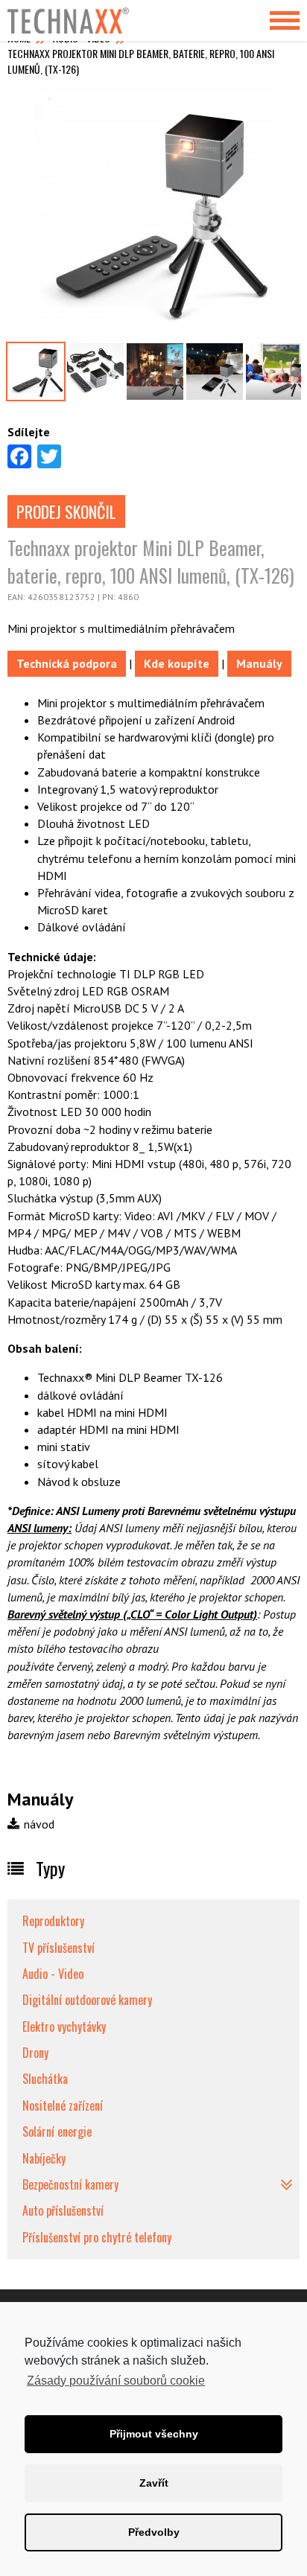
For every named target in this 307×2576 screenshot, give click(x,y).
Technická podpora (67, 663)
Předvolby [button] (154, 2532)
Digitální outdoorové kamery (87, 2000)
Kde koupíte (177, 663)
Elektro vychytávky (64, 2027)
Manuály (259, 663)
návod (38, 1824)
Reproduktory (53, 1921)
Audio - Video (53, 1974)
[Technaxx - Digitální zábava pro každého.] (78, 20)
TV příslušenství (58, 1948)
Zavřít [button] (154, 2483)
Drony (35, 2053)
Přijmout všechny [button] (154, 2434)
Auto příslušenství (63, 2210)
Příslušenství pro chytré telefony (97, 2237)
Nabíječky (44, 2158)
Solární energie (57, 2132)
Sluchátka (45, 2079)
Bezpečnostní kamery (70, 2184)
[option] (153, 211)
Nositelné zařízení (63, 2105)
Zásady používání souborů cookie (116, 2381)
